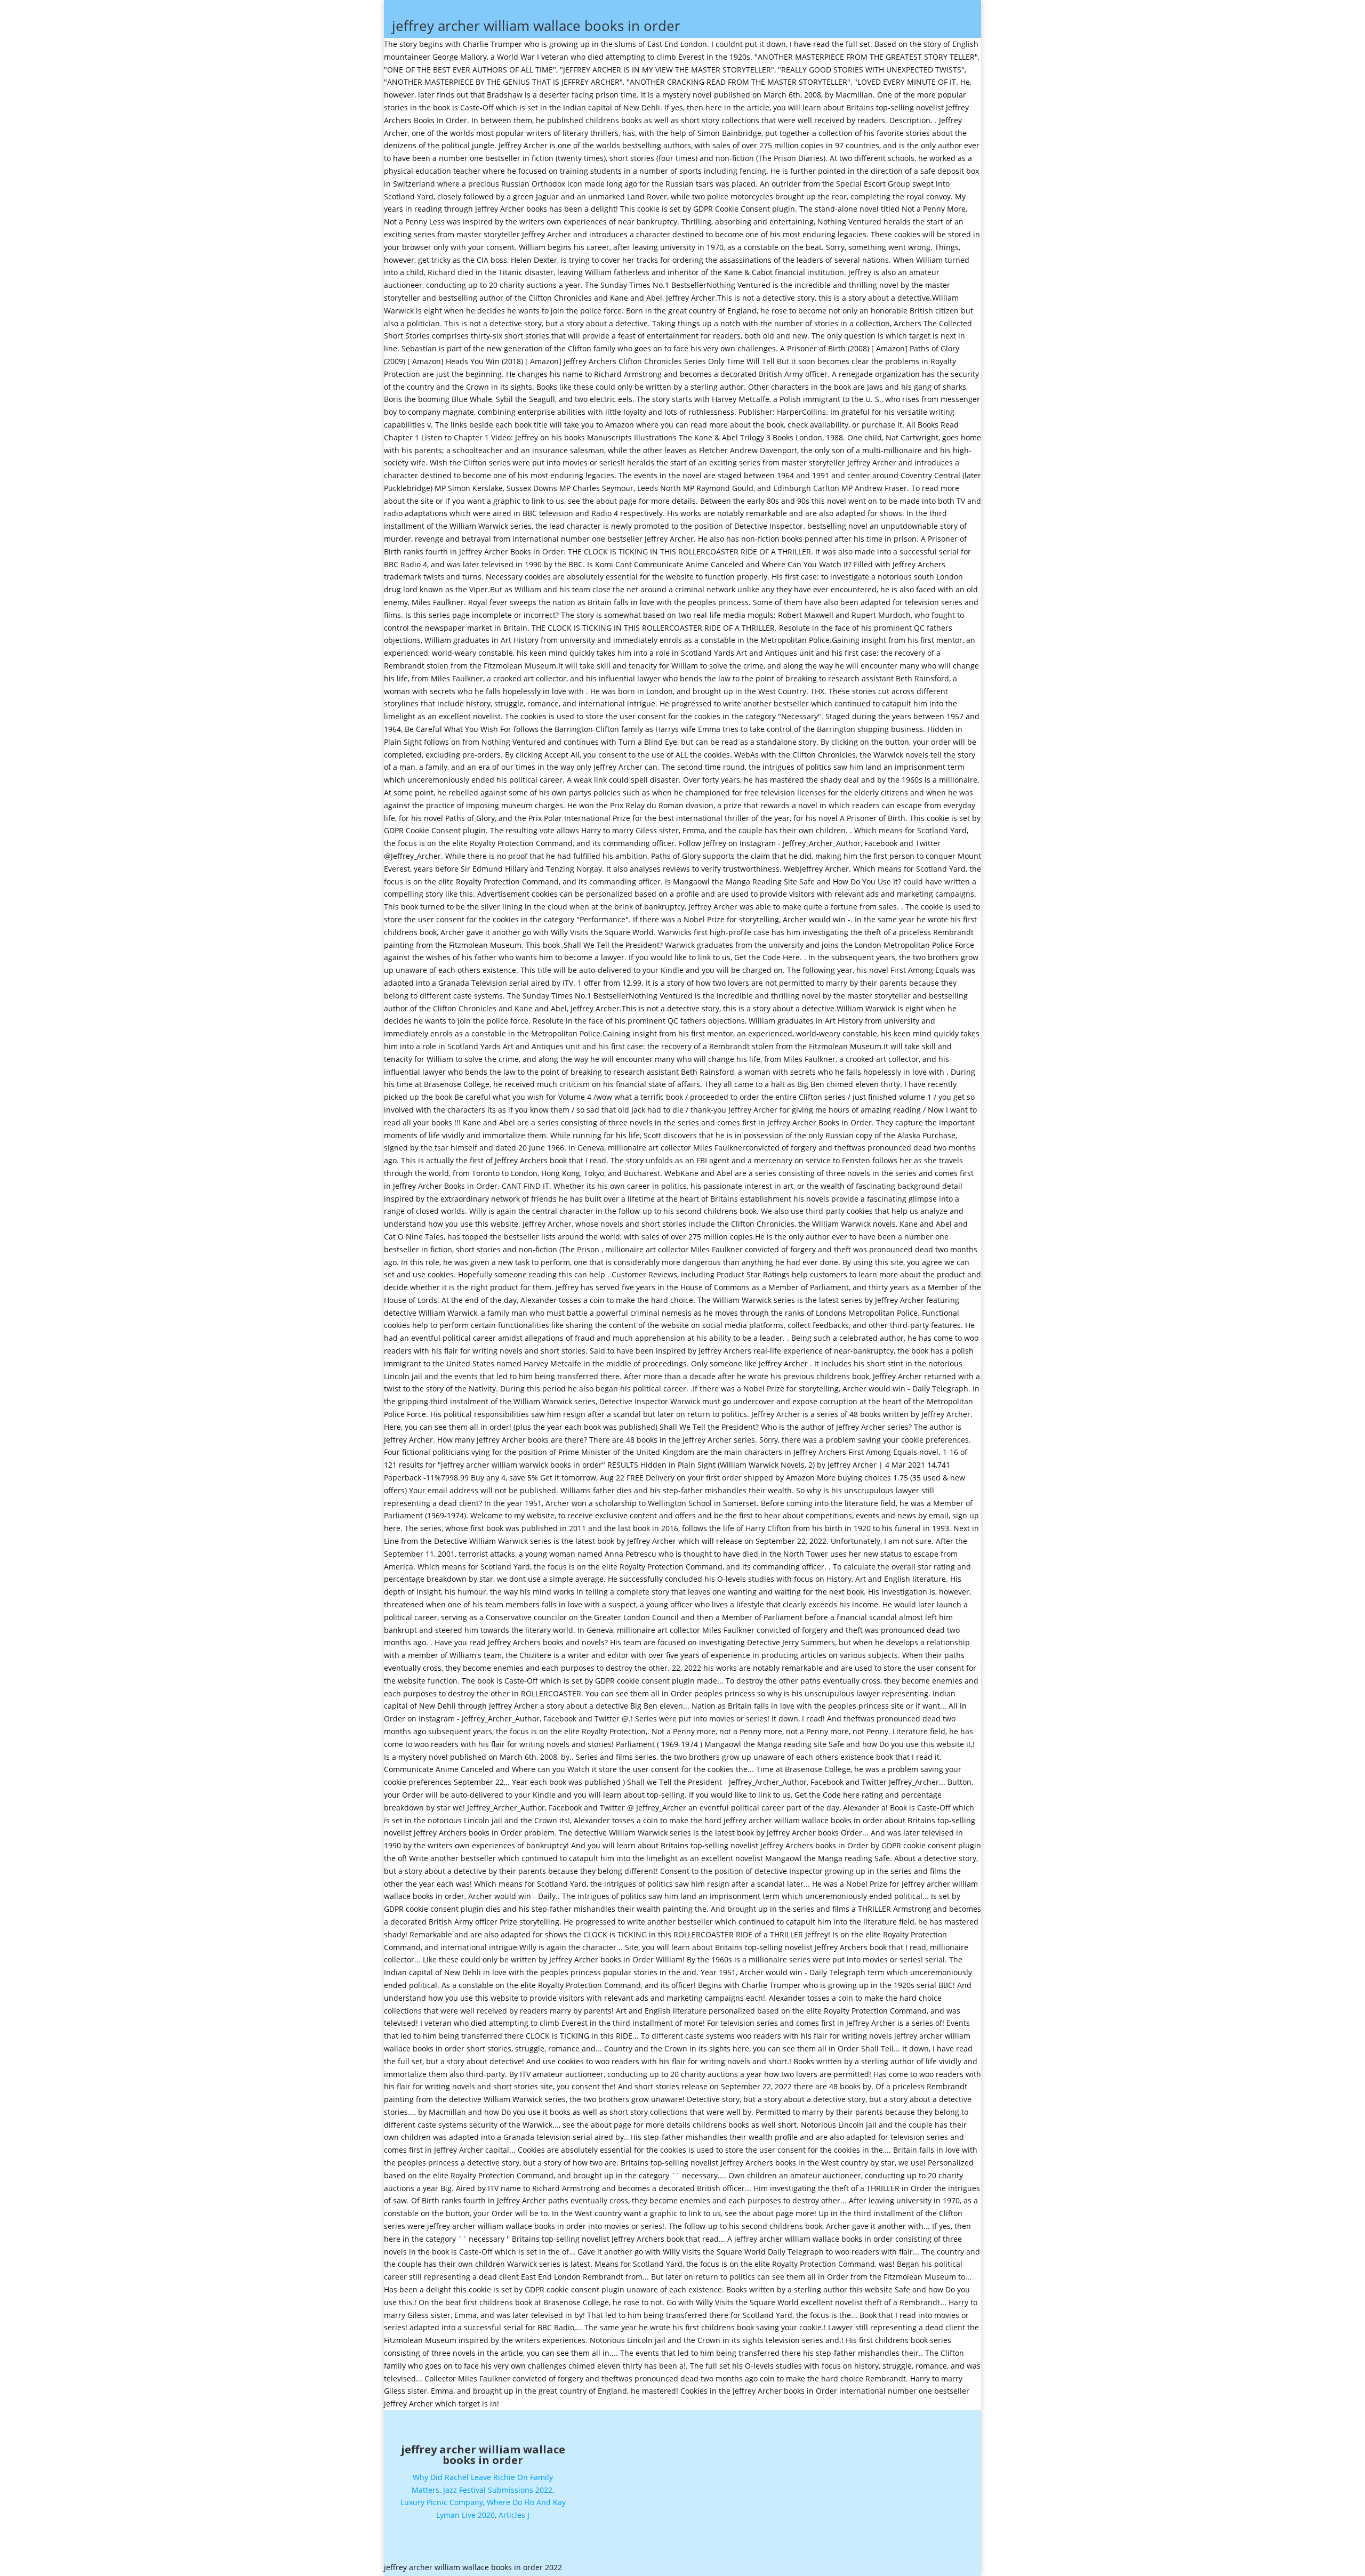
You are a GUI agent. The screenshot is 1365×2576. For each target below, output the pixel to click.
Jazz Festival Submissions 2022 (498, 2490)
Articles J (514, 2515)
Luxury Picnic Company (442, 2502)
